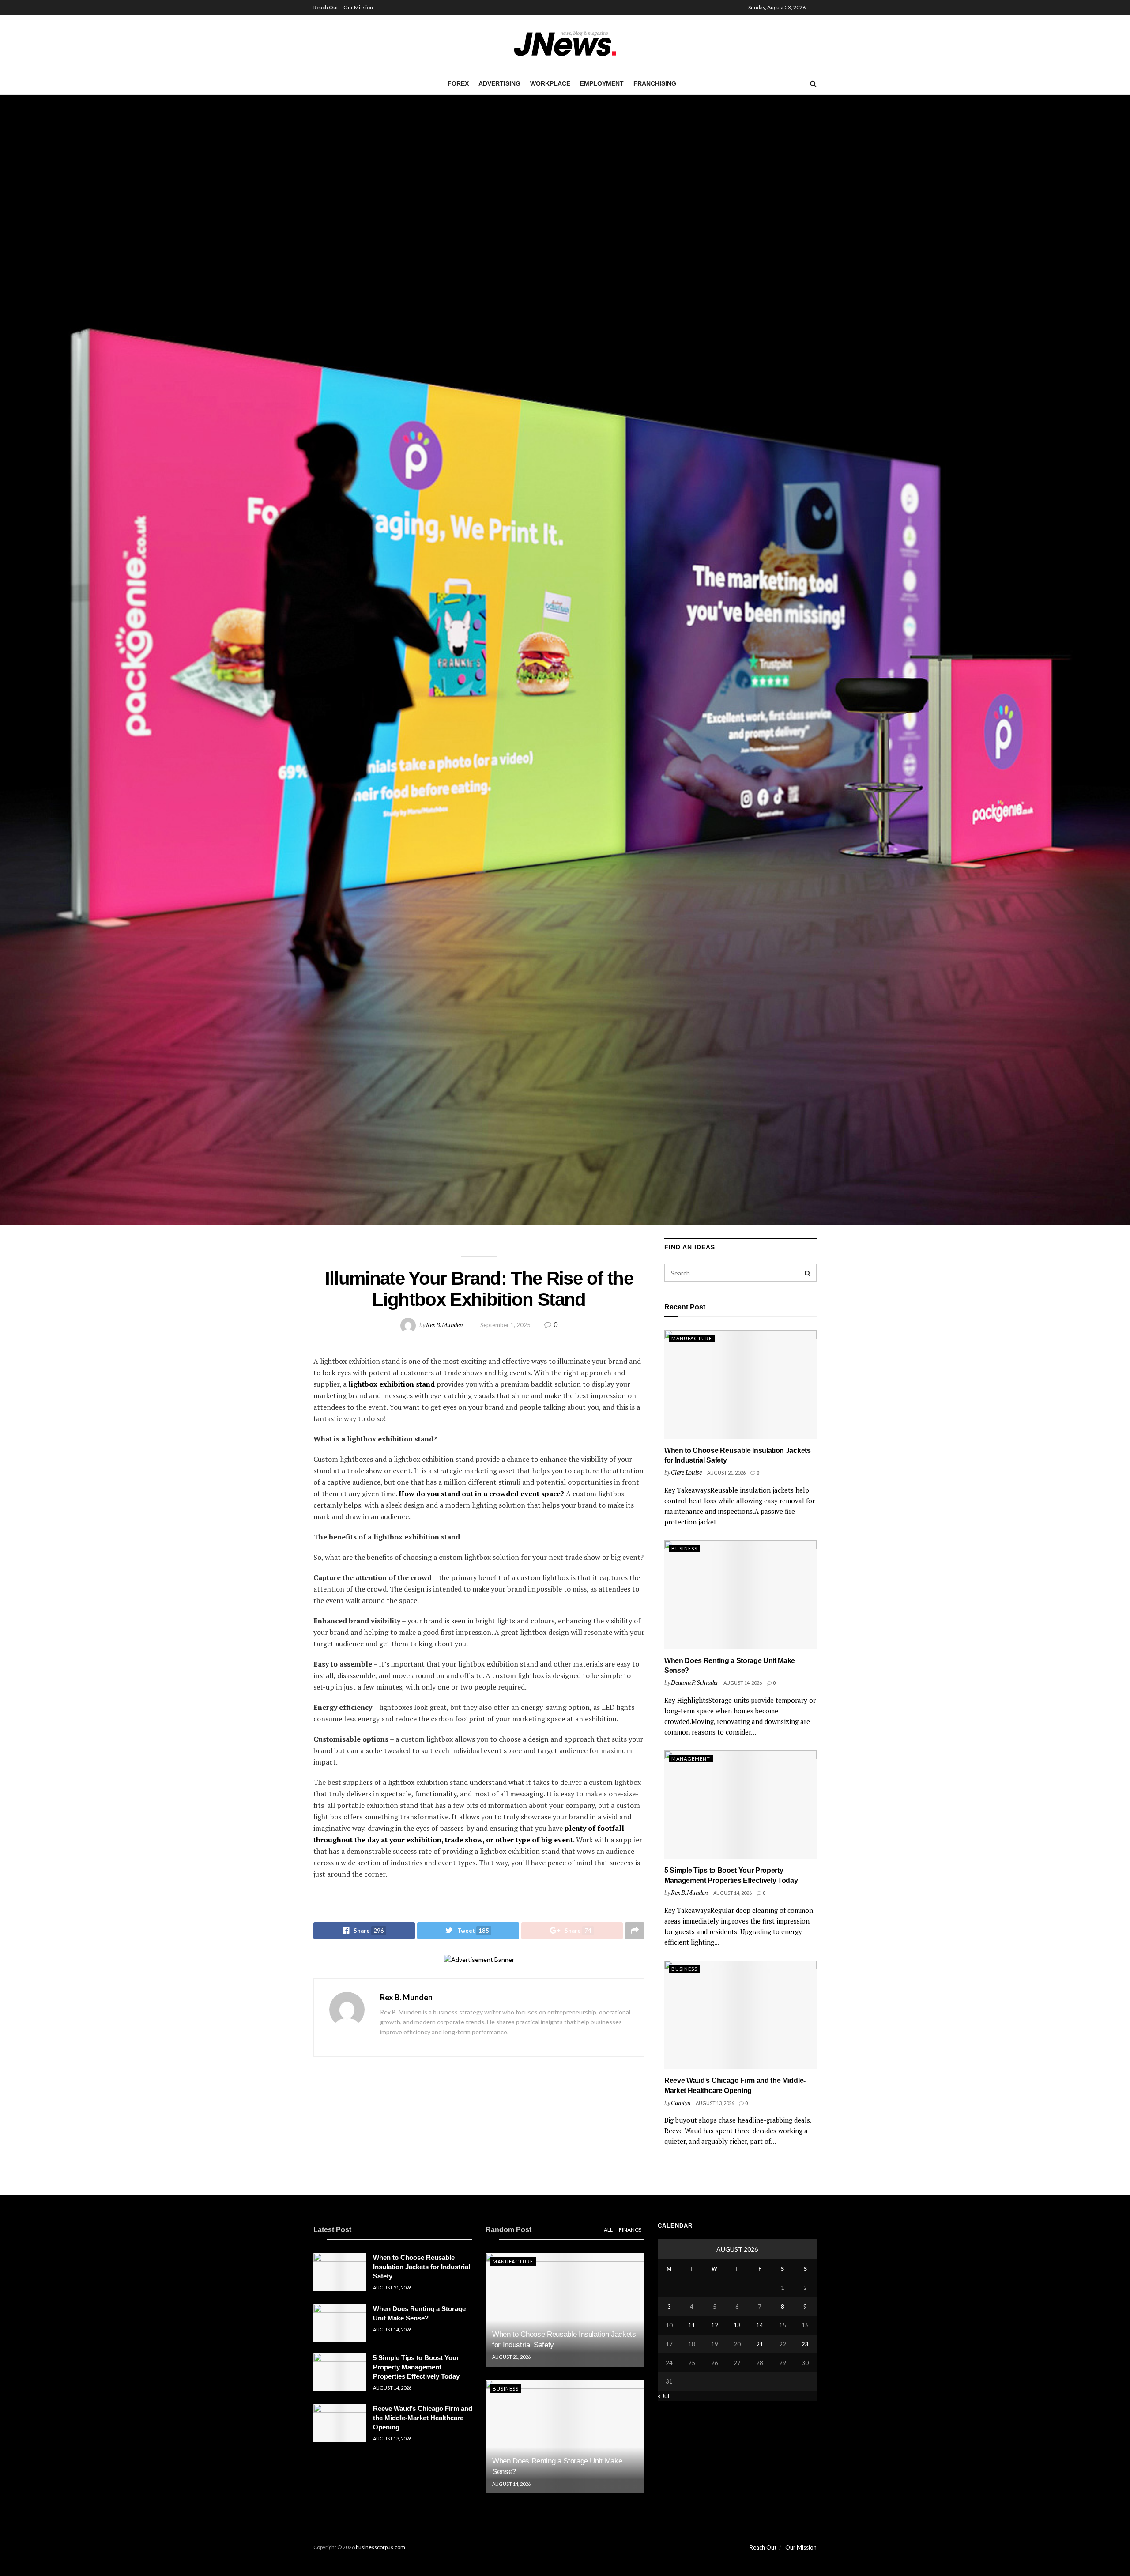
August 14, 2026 (743, 1683)
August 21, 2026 (726, 1473)
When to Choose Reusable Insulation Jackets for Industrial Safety (422, 2267)
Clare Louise (686, 1472)
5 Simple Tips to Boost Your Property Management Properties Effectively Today (416, 2367)
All (608, 2230)
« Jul (663, 2396)
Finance (630, 2230)
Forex (458, 83)
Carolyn (681, 2103)
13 (737, 2325)
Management (691, 1759)
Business (684, 1548)
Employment (602, 83)
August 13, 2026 (715, 2103)
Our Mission (358, 7)
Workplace (550, 83)
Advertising (499, 83)
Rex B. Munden (444, 1325)
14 (760, 2325)
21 (760, 2344)
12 (715, 2325)
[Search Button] (808, 1273)
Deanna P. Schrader (695, 1682)
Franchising (655, 83)
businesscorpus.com (380, 2547)
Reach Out (326, 7)
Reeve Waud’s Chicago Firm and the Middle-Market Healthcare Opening (423, 2418)
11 (692, 2325)
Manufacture (692, 1338)
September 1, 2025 (505, 1325)
